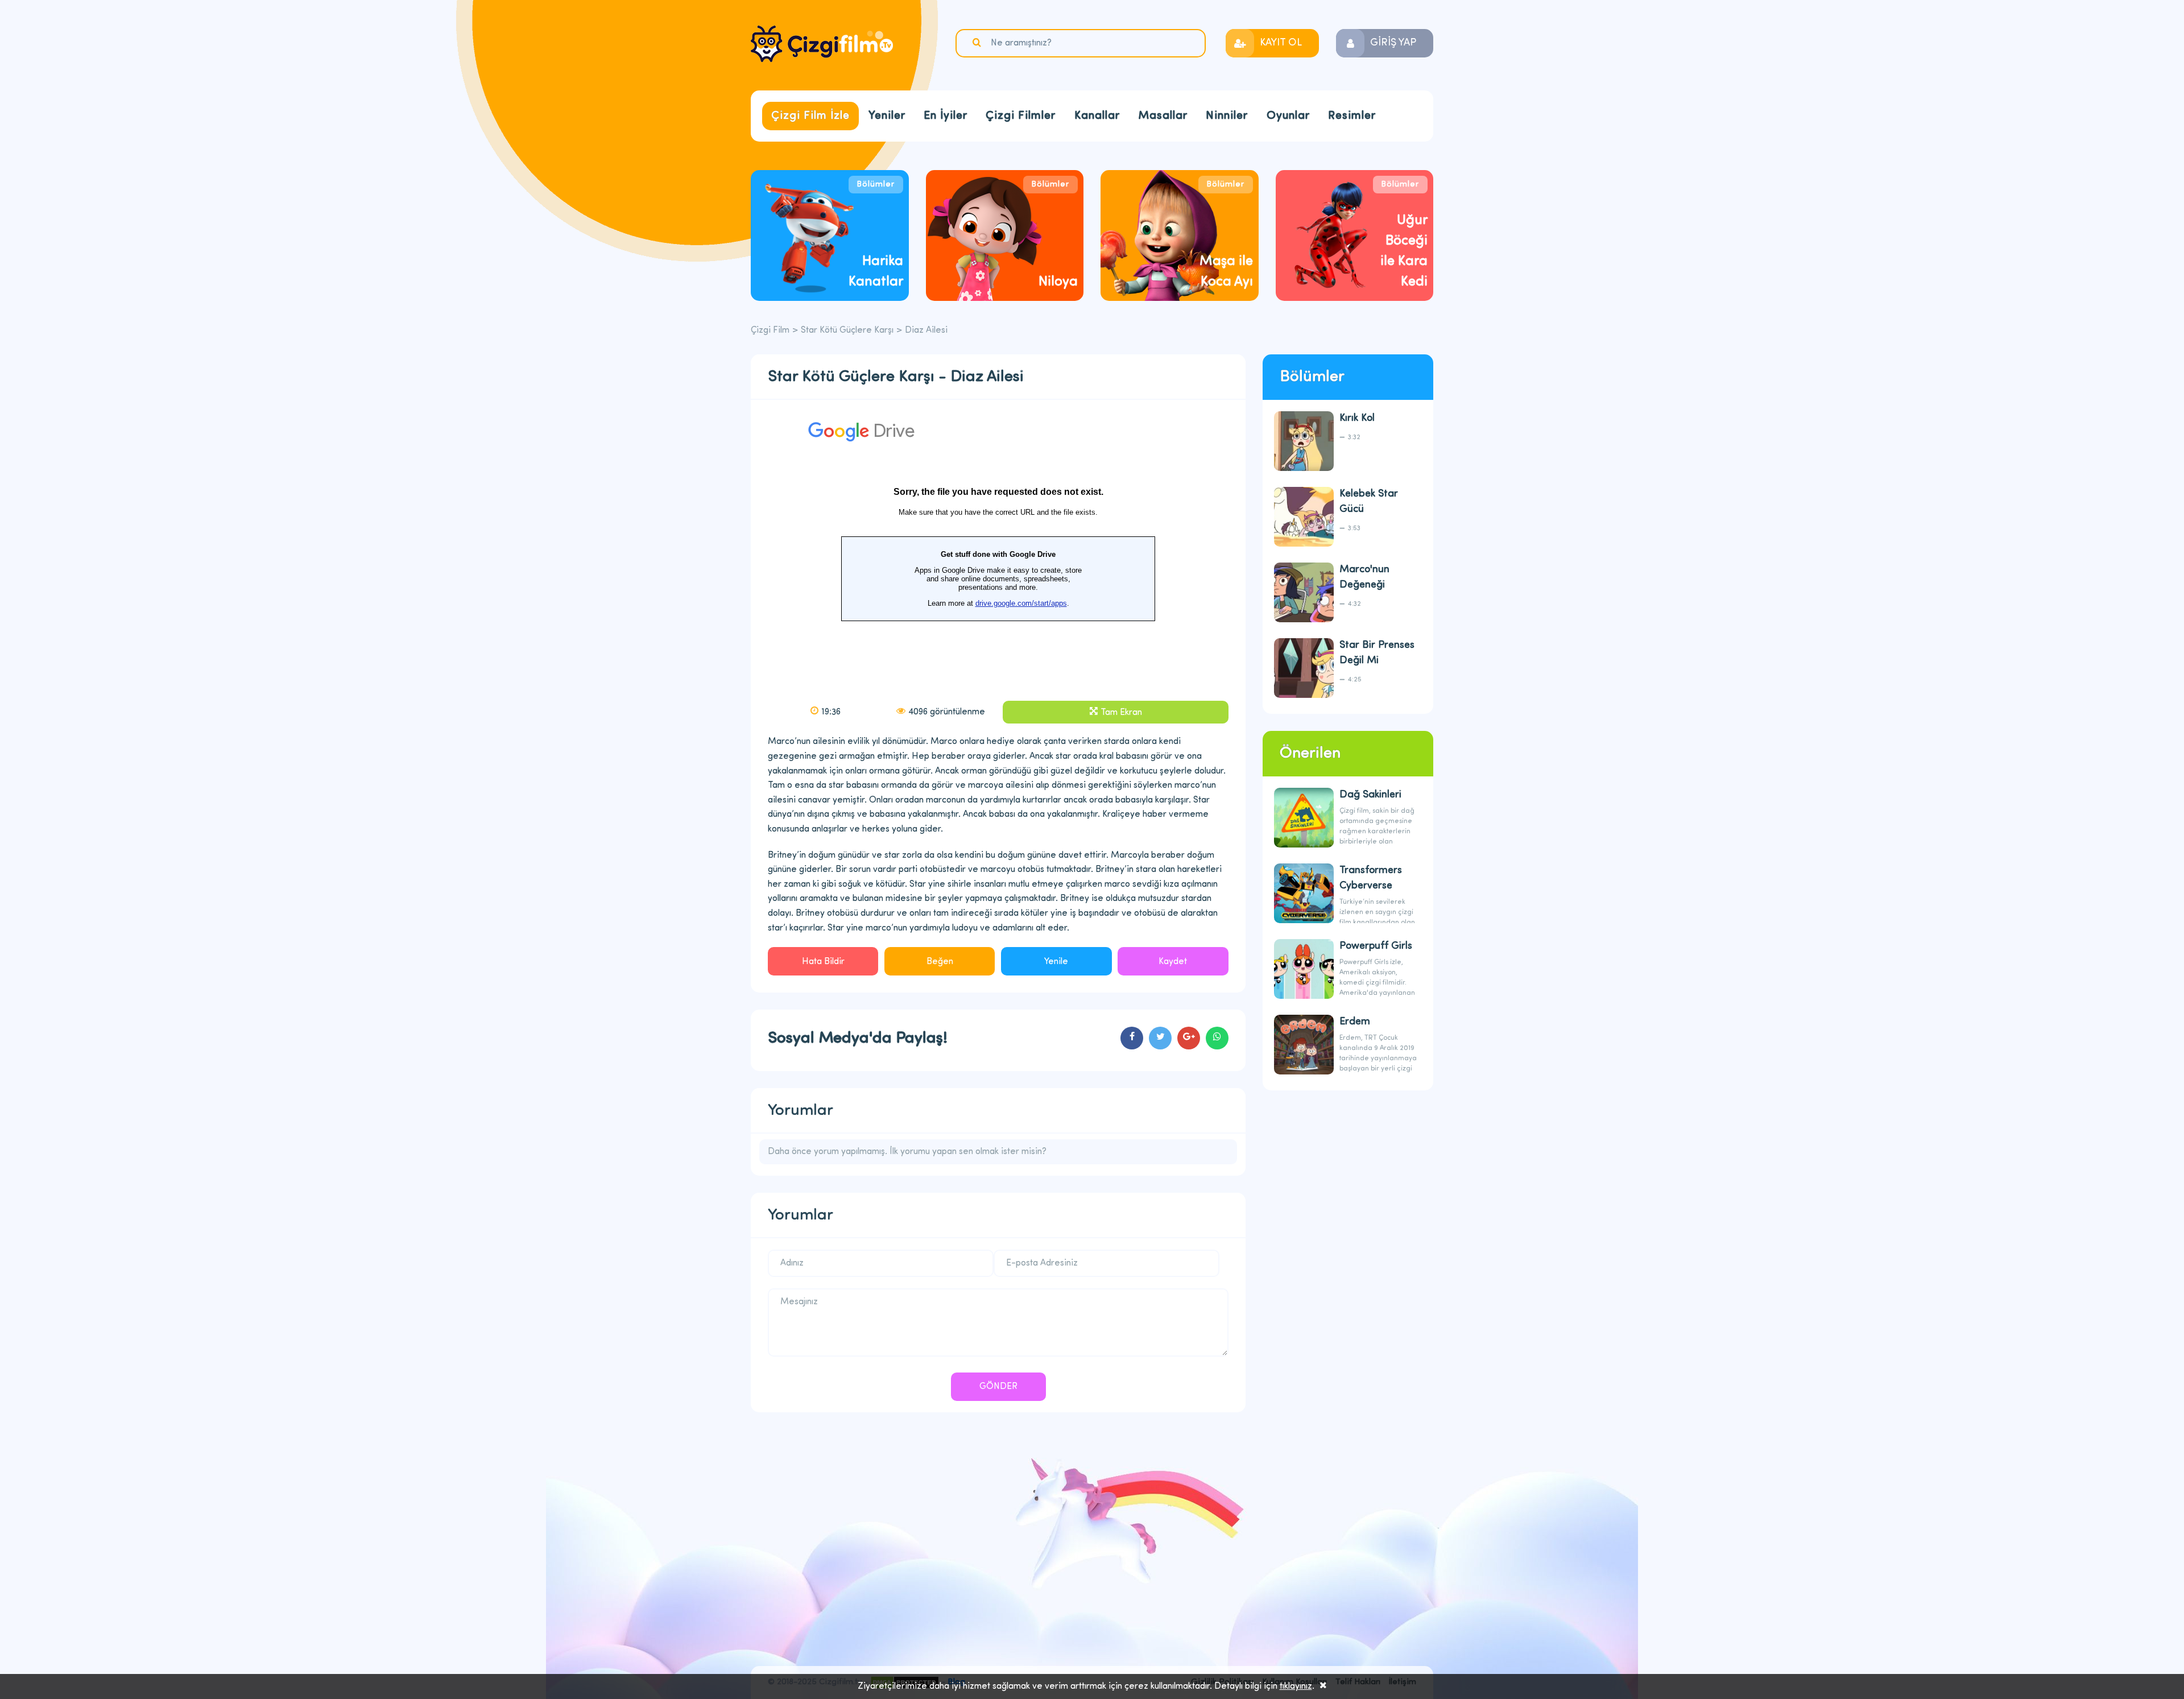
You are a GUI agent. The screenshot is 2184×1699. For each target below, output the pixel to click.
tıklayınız (1296, 1686)
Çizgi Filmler (1021, 116)
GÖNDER (998, 1387)
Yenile (1056, 962)
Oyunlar (1288, 116)
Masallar (1163, 116)
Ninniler (1227, 116)
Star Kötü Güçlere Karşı (847, 330)
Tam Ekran (1121, 713)
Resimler (1352, 116)
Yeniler (887, 116)
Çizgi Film (822, 44)
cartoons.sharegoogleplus (1189, 1038)
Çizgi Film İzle (810, 116)
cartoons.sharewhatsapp (1217, 1038)
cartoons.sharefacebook (1132, 1038)
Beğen (940, 962)
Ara (978, 43)
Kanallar (1097, 116)
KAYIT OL (1281, 43)
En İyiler (946, 116)
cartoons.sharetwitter (1160, 1038)
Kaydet (1173, 962)
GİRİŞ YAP (1393, 43)
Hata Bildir (823, 962)
